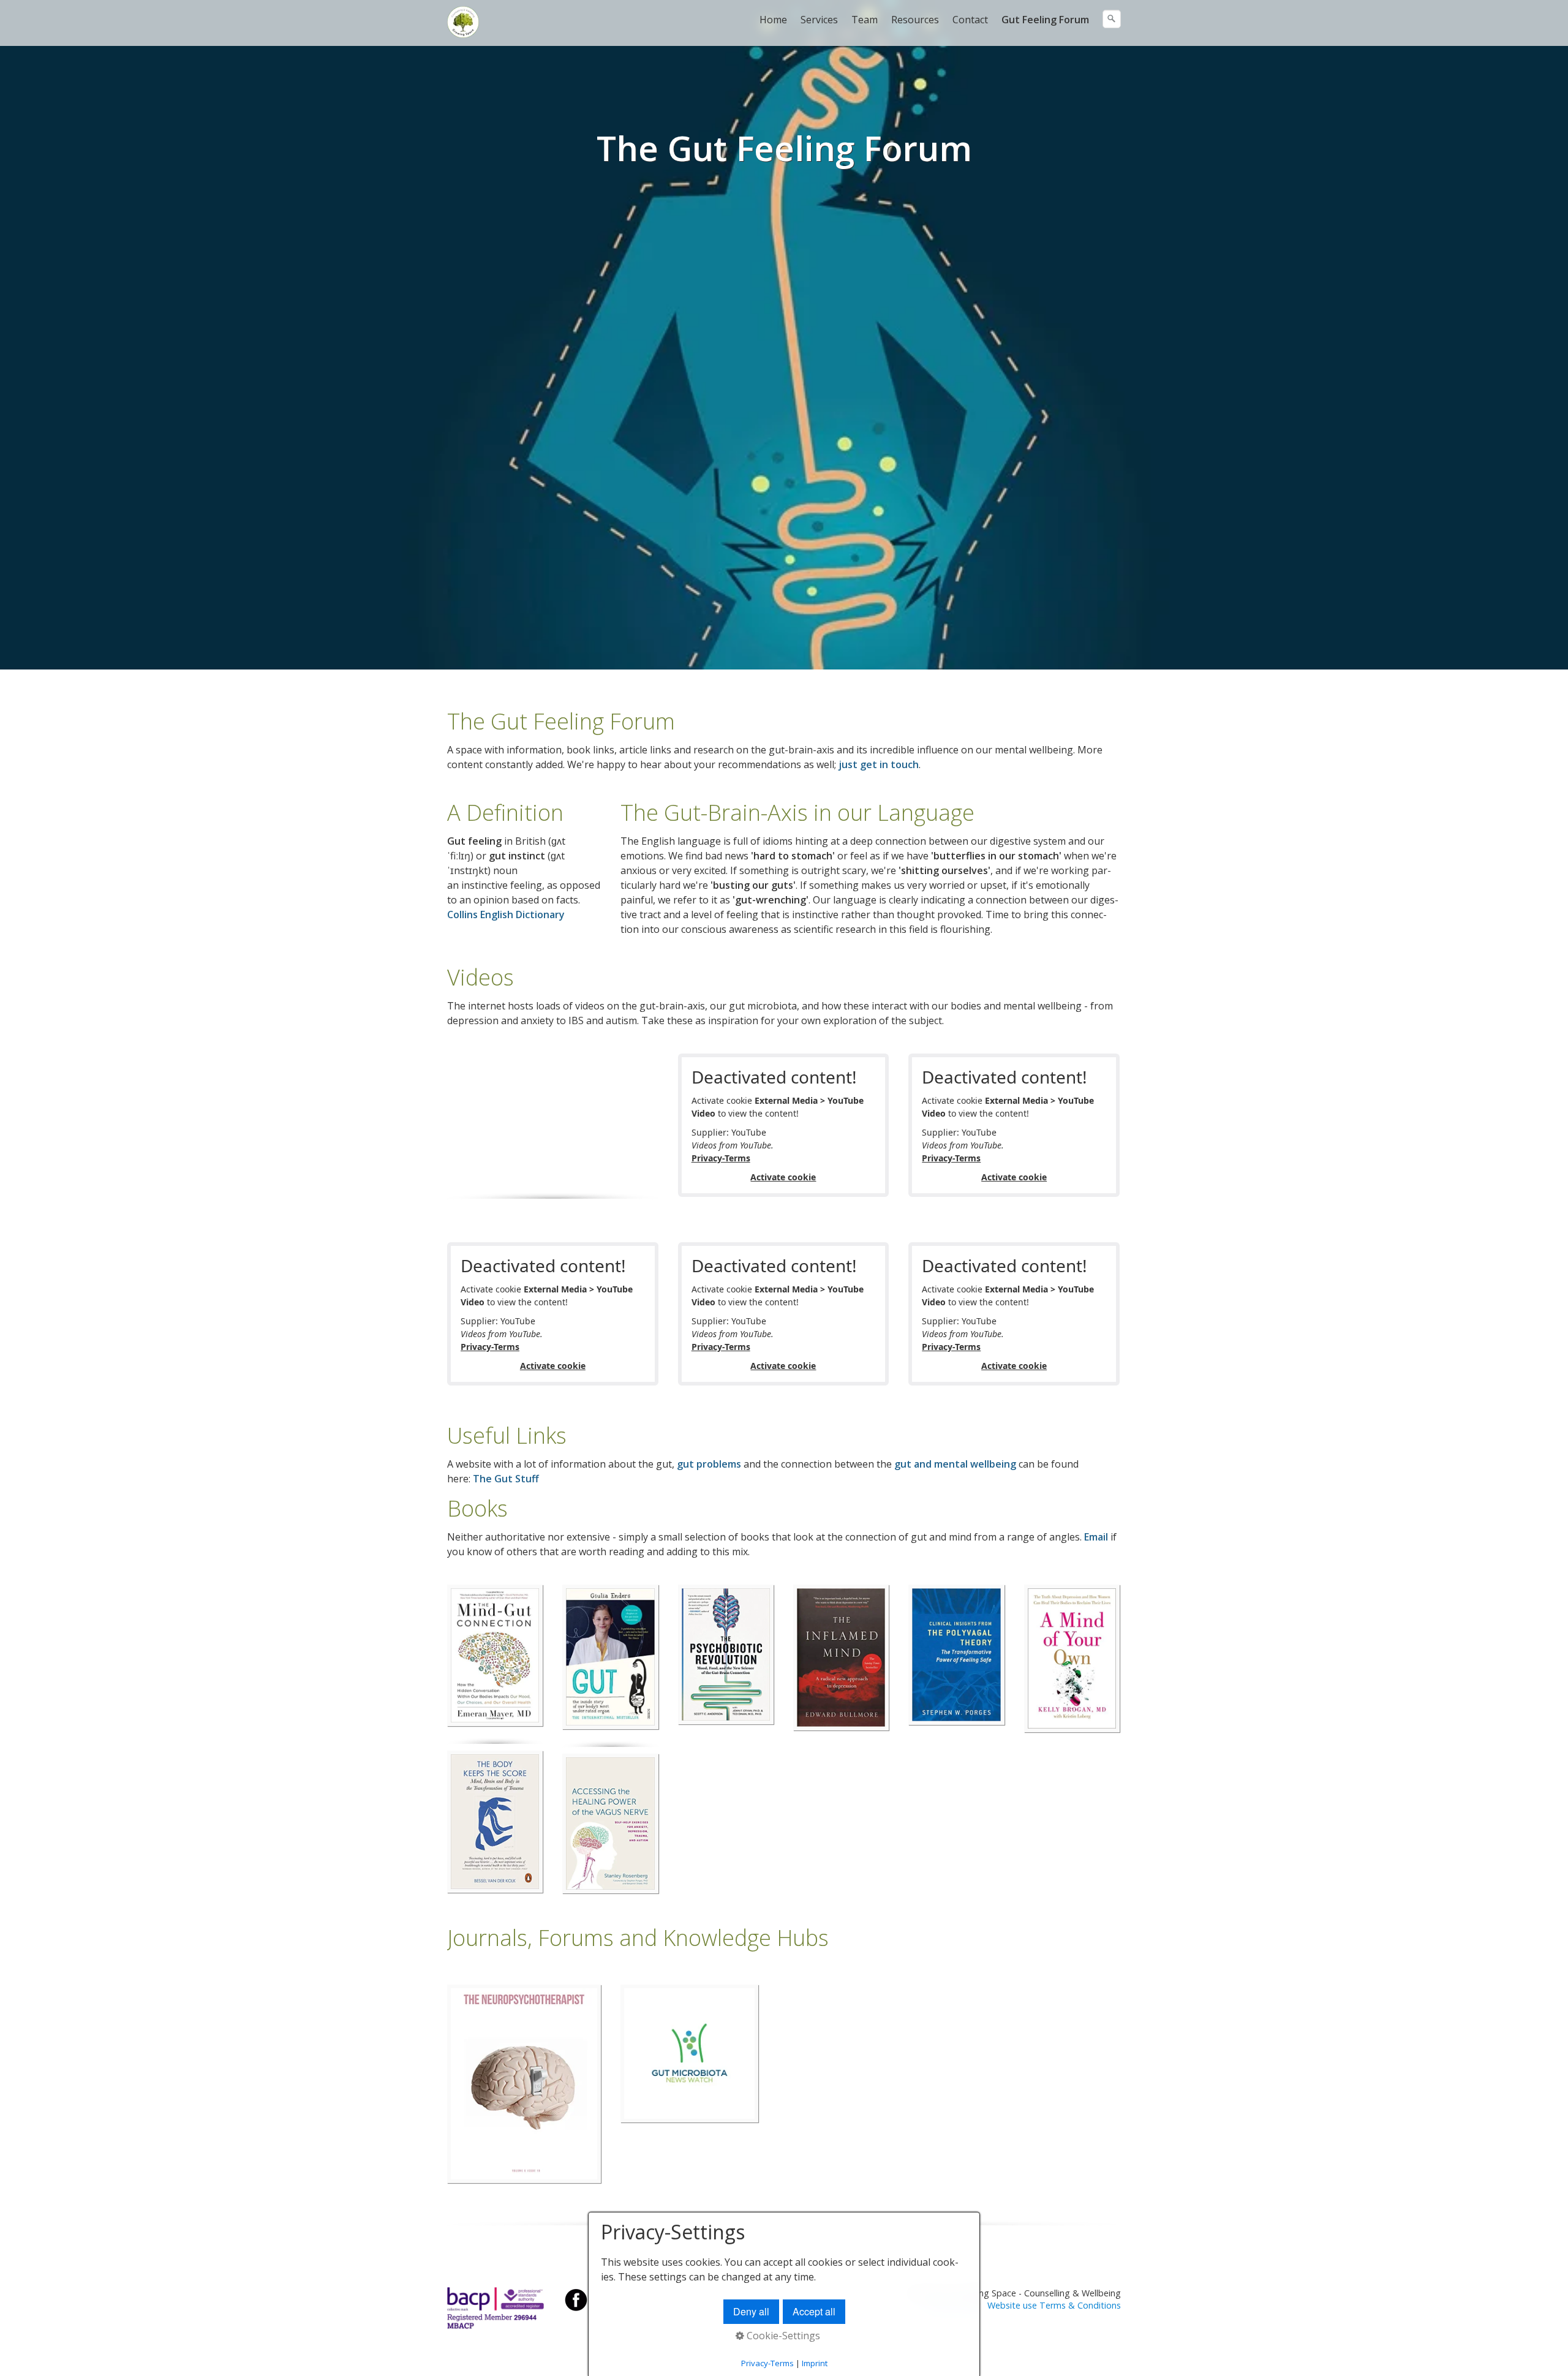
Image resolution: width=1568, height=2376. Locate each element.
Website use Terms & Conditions (1054, 2305)
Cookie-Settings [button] (782, 2336)
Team (865, 20)
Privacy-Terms (721, 1158)
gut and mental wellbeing (955, 1464)
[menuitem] (774, 20)
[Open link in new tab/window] (495, 1655)
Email (1096, 1537)
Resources (915, 20)
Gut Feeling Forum (1045, 20)
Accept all (814, 2311)
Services (819, 20)
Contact (970, 20)
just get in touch (879, 764)
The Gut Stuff (506, 1479)
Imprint (815, 2363)
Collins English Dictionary (506, 915)
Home (773, 20)
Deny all (751, 2311)
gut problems (709, 1464)
